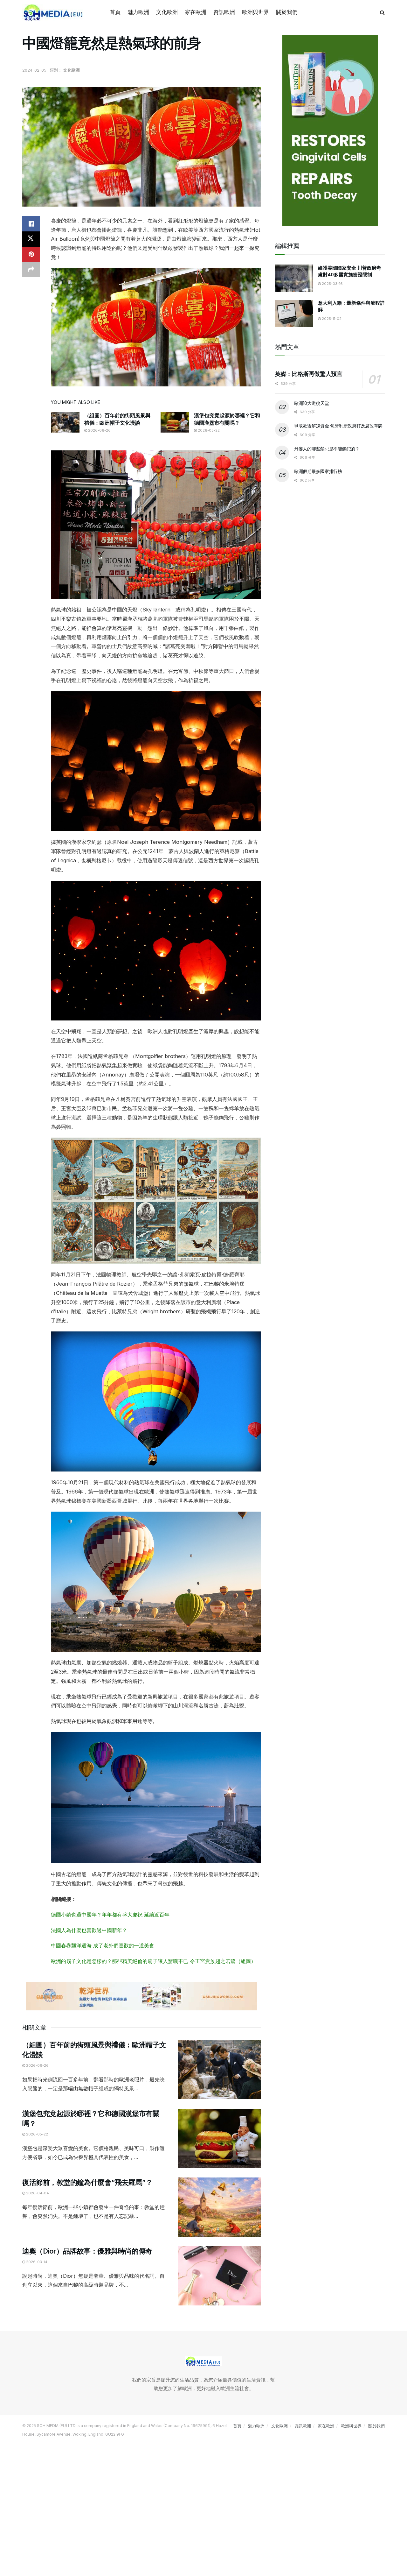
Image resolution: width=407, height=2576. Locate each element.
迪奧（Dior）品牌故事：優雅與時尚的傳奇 (87, 2251)
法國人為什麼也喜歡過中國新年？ (89, 1930)
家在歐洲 (196, 12)
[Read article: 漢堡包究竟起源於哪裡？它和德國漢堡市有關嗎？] (175, 422)
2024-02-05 (34, 70)
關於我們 (287, 12)
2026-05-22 (208, 430)
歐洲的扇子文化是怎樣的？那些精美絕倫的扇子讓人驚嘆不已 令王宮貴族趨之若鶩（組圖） (153, 1961)
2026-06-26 (99, 430)
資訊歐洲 (224, 12)
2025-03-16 (332, 284)
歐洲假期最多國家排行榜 (318, 472)
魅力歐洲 (138, 12)
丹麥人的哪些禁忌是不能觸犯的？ (327, 449)
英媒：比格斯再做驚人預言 (309, 374)
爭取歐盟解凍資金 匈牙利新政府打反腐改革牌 (338, 426)
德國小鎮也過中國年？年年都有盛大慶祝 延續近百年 (110, 1915)
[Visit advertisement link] (141, 1996)
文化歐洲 (167, 12)
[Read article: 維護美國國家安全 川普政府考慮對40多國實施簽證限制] (294, 278)
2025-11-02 (331, 319)
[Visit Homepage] (54, 12)
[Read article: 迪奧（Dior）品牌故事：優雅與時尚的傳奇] (219, 2276)
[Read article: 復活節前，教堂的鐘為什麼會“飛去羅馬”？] (219, 2207)
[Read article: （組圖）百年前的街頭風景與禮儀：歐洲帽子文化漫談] (65, 422)
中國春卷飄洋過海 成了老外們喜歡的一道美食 (103, 1945)
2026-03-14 (36, 2262)
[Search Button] (382, 12)
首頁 (115, 12)
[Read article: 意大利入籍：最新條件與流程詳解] (294, 314)
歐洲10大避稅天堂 (311, 403)
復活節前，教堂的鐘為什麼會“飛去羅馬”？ (87, 2182)
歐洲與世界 (255, 12)
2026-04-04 (37, 2193)
